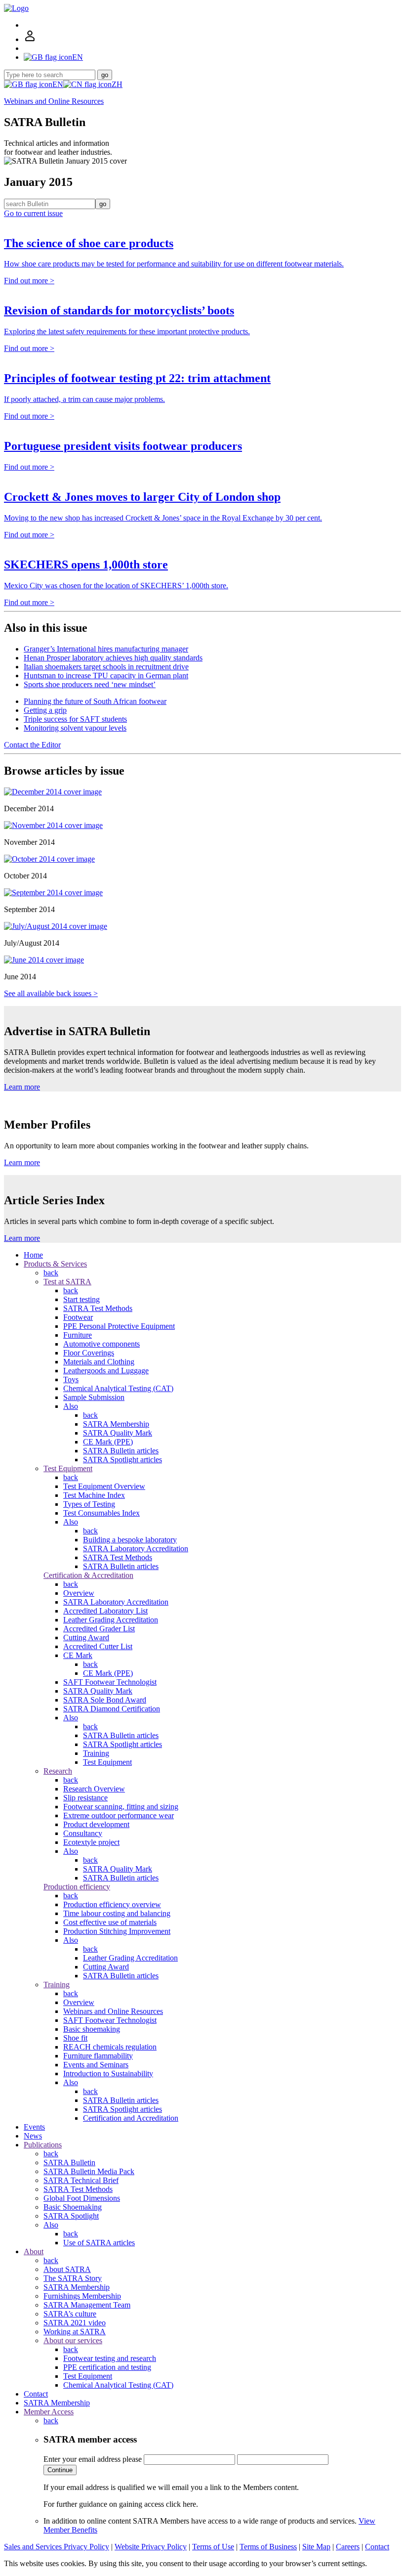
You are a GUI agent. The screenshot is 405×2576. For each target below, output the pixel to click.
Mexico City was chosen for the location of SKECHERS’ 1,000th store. (116, 586)
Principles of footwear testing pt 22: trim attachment (137, 378)
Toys (71, 1379)
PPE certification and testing (107, 2367)
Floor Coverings (89, 1353)
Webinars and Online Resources (54, 101)
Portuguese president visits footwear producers (123, 446)
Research (58, 1771)
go (105, 75)
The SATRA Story (73, 2278)
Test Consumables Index (101, 1513)
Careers (348, 2547)
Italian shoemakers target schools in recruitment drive (106, 667)
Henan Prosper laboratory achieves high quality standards (113, 658)
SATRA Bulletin (69, 2162)
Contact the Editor (32, 745)
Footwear (78, 1317)
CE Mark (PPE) (108, 1442)
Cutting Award (86, 1637)
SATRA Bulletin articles (121, 1451)
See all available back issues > (51, 993)
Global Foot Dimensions (82, 2198)
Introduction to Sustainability (108, 2074)
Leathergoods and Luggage (106, 1371)
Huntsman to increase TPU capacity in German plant (106, 676)
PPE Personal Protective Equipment (119, 1326)
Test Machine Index (94, 1495)
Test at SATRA (67, 1282)
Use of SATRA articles (99, 2243)
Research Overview (94, 1789)
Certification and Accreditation (131, 2118)
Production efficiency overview (112, 1904)
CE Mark (78, 1655)
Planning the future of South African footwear (95, 701)
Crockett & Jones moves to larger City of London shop (142, 497)
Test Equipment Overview (104, 1486)
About (34, 2251)
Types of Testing (89, 1504)
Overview (79, 1593)
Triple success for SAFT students (75, 719)
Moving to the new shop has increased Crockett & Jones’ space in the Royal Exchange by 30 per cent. (163, 518)
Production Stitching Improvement (117, 1931)
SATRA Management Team (87, 2305)
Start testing (81, 1299)
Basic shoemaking (92, 2029)
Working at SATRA (75, 2332)
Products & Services (55, 1264)
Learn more (22, 1087)
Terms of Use (213, 2547)
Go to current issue (33, 213)
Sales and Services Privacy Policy (57, 2547)
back (51, 1273)
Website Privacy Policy (151, 2547)
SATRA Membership (116, 1424)
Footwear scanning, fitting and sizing (121, 1807)
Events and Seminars (96, 2065)
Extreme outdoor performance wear (119, 1815)
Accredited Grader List (99, 1629)
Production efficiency (77, 1887)
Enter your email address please (93, 2459)
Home (33, 1255)
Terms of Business (268, 2547)
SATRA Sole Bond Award (105, 1700)
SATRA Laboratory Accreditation (136, 1549)
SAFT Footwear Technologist (110, 1682)
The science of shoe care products (89, 243)
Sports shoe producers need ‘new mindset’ (90, 684)
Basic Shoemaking (73, 2207)
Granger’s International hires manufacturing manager (106, 649)
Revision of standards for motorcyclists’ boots (119, 310)
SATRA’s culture (70, 2314)
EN (58, 84)
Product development (96, 1824)
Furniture (78, 1335)
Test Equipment (68, 1468)
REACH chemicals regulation (110, 2047)
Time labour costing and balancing (117, 1913)
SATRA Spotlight (71, 2216)
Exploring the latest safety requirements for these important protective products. (127, 331)
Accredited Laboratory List (105, 1611)
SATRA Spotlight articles (122, 1460)
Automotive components (101, 1344)
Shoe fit (75, 2038)
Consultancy (83, 1833)
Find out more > (29, 281)
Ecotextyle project (91, 1842)
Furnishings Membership (82, 2296)
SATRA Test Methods (98, 1308)
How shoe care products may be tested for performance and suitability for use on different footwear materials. (174, 264)
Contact (36, 2394)
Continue (60, 2470)
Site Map (316, 2547)
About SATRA (67, 2269)
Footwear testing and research (110, 2358)
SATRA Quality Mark (118, 1433)
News (33, 2136)
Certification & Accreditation (88, 1575)
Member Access (49, 2412)
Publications (43, 2145)
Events (34, 2127)
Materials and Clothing (99, 1362)
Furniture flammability (98, 2056)
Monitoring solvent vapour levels (75, 728)
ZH (117, 84)
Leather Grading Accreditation (111, 1620)
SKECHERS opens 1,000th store (86, 565)
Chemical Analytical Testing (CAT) (118, 1388)
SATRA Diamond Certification (112, 1709)
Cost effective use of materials (110, 1922)
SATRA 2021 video (75, 2323)
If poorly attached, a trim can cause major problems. (84, 399)
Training (96, 1753)
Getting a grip (45, 710)
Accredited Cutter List (98, 1646)
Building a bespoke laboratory (130, 1540)
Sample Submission (94, 1397)
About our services (73, 2340)
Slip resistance (85, 1798)
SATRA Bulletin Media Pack (89, 2171)
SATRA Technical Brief (81, 2180)
